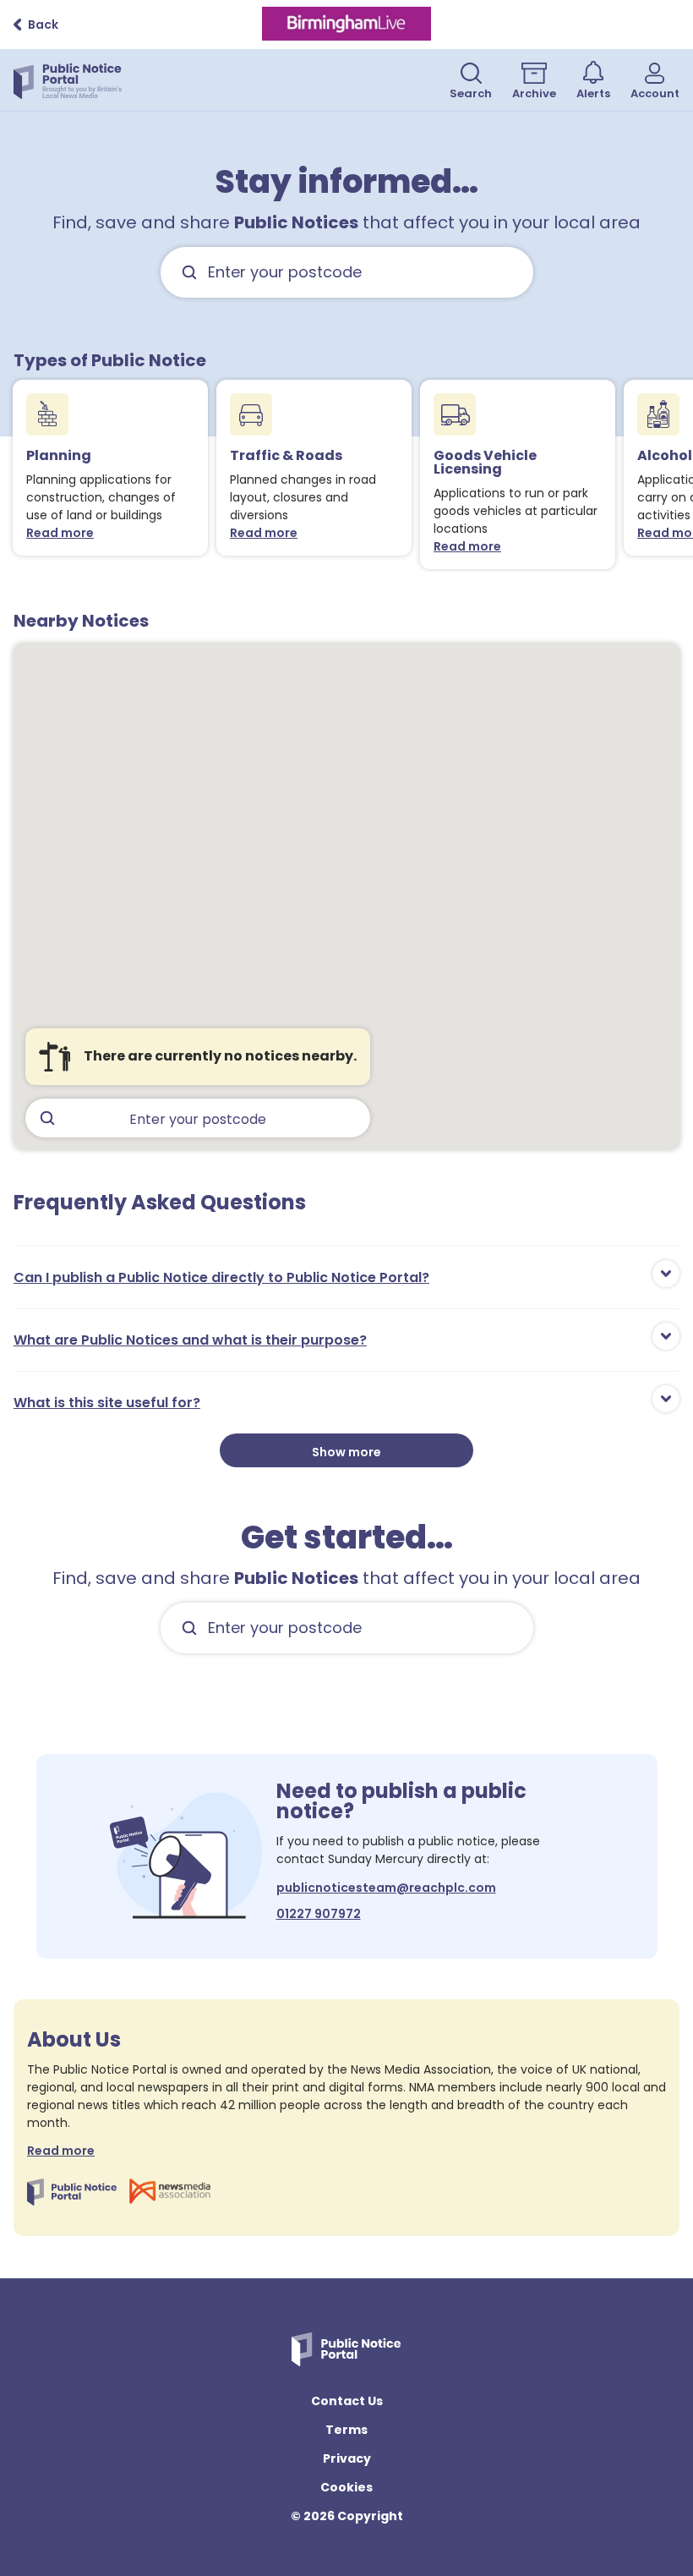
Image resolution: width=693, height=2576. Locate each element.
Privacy (347, 2458)
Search (471, 93)
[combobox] (347, 272)
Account (655, 93)
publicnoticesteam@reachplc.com (386, 1888)
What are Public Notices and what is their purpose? (190, 1340)
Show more (346, 1452)
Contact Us (347, 2401)
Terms (346, 2430)
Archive (534, 93)
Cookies (346, 2487)
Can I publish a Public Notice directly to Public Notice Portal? (221, 1277)
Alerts (593, 93)
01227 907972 (319, 1914)
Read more (64, 533)
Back (43, 25)
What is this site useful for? (107, 1403)
